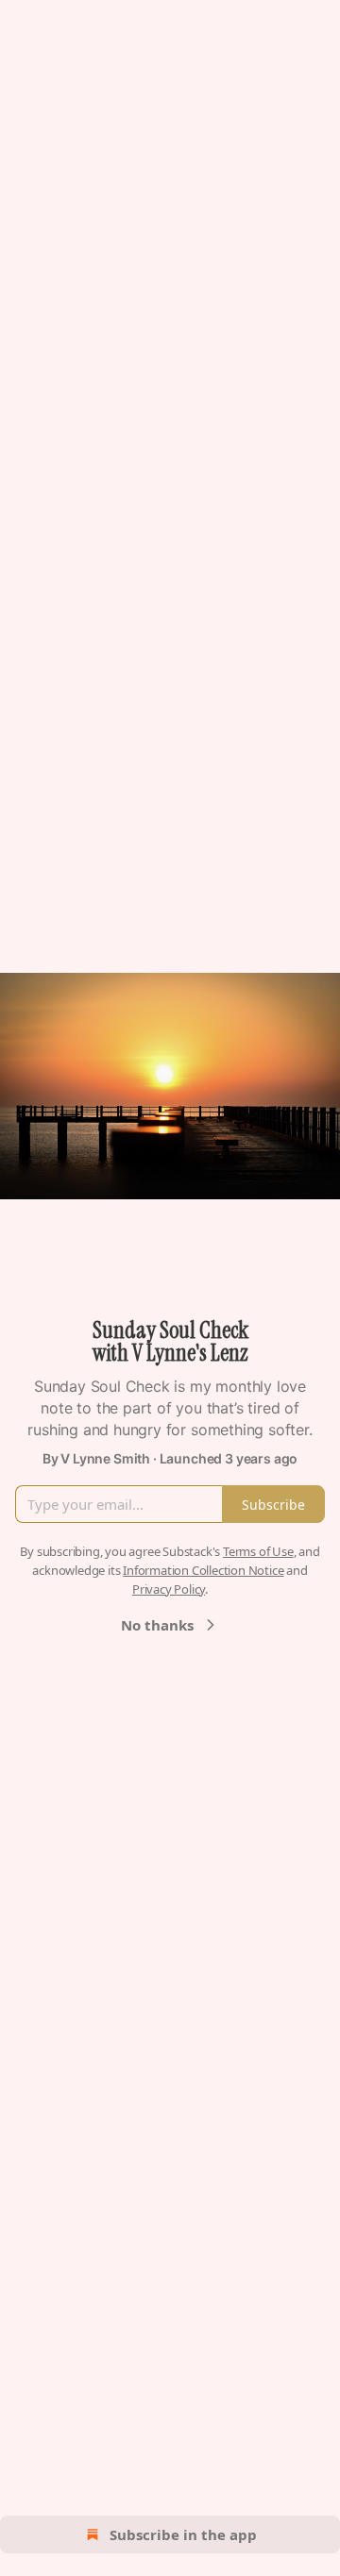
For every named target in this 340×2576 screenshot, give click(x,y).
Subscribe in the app (183, 2534)
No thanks (157, 1625)
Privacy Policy (169, 1589)
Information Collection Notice (203, 1570)
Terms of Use (258, 1551)
